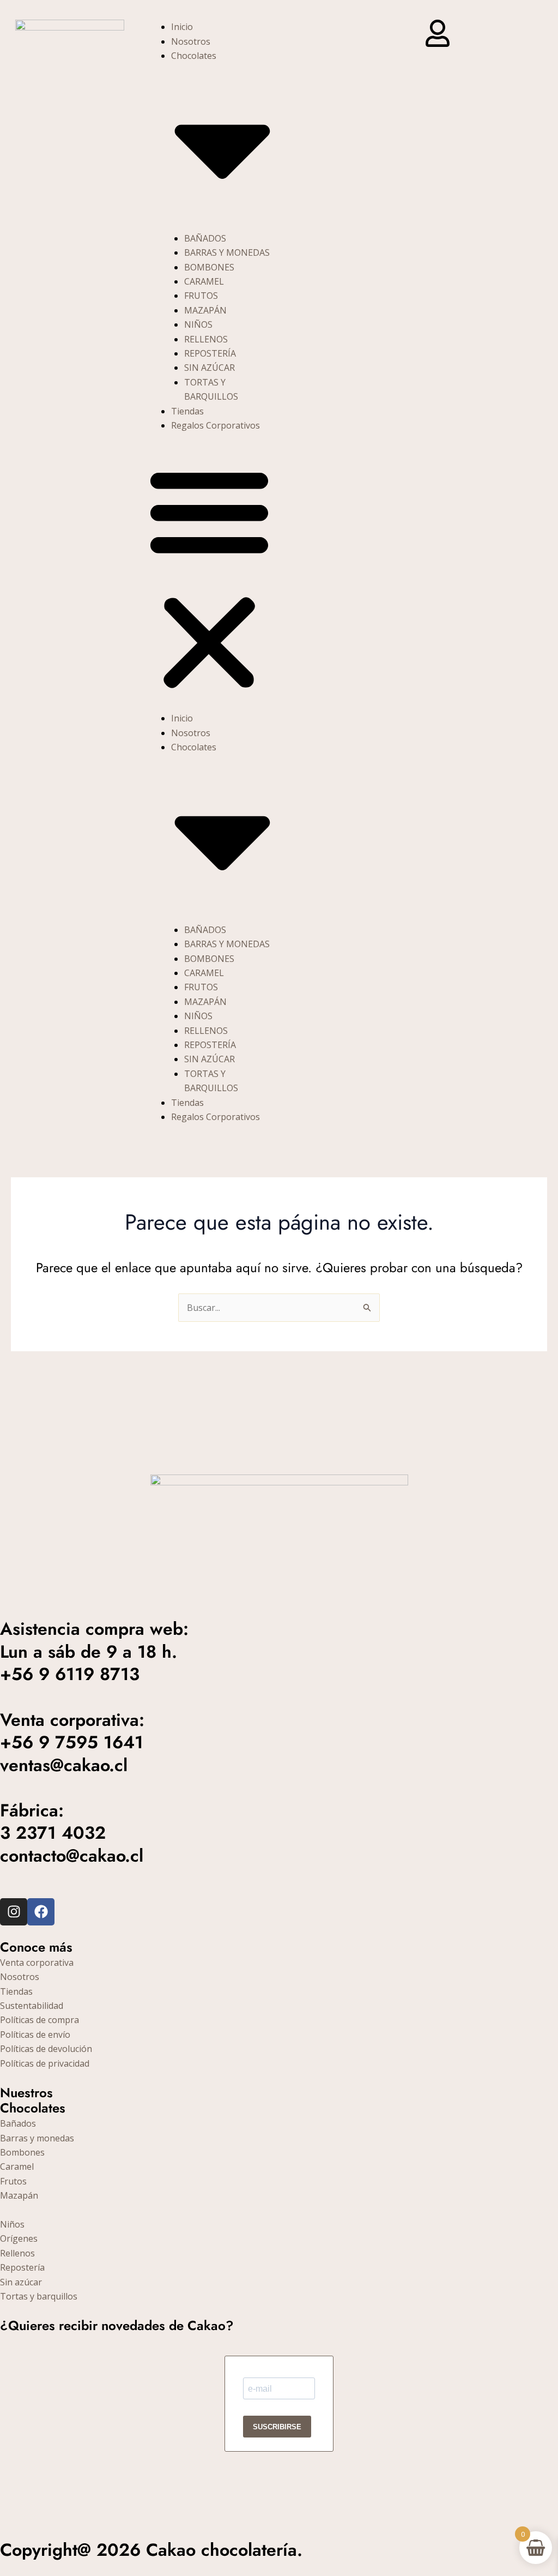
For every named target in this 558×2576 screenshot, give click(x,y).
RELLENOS (206, 339)
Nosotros (191, 41)
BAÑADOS (205, 238)
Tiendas (187, 411)
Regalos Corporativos (216, 425)
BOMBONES (209, 267)
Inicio (182, 27)
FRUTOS (201, 296)
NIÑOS (198, 324)
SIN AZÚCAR (210, 368)
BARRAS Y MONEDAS (227, 252)
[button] (209, 579)
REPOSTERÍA (210, 353)
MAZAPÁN (205, 310)
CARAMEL (204, 281)
